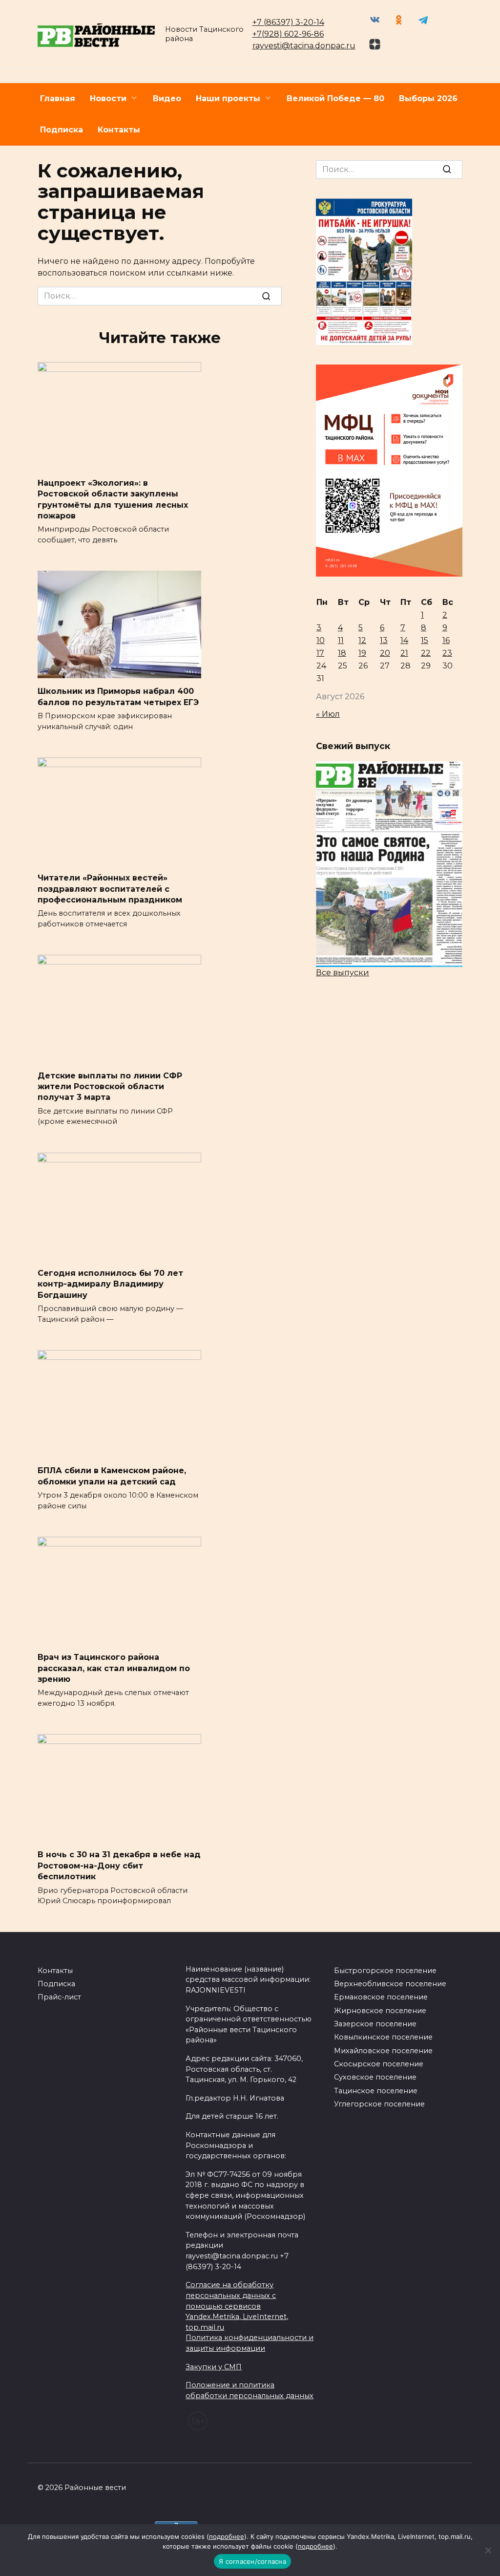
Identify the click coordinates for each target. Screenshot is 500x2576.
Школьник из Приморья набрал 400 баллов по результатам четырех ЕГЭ (118, 697)
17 (320, 653)
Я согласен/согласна (252, 2561)
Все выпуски (343, 973)
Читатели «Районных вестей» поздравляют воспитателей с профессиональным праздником (110, 889)
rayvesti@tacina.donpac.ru (304, 46)
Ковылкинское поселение (383, 2037)
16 (446, 640)
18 (342, 653)
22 (426, 653)
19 (362, 653)
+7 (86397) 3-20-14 (288, 22)
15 (425, 640)
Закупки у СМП (214, 2367)
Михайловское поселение (383, 2051)
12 (362, 640)
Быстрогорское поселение (385, 1971)
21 (404, 653)
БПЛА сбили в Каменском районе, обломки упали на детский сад (112, 1476)
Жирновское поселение (380, 2011)
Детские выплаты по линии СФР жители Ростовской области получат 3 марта (110, 1086)
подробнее (227, 2536)
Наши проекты (228, 98)
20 (385, 653)
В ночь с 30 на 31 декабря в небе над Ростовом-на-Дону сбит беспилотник (119, 1866)
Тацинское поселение (376, 2091)
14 (404, 640)
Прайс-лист (59, 1997)
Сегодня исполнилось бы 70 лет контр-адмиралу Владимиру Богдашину (110, 1284)
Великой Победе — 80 (335, 98)
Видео (167, 98)
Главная (58, 98)
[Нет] (488, 2550)
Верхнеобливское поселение (390, 1984)
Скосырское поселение (379, 2064)
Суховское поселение (375, 2077)
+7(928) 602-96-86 (288, 34)
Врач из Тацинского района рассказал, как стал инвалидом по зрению (114, 1668)
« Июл (328, 714)
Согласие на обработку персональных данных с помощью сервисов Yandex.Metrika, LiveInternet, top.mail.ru (237, 2306)
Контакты (119, 130)
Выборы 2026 (428, 98)
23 (447, 653)
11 (341, 640)
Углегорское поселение (379, 2104)
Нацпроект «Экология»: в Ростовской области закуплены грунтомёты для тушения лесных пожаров (113, 499)
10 (321, 640)
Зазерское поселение (375, 2024)
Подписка (62, 130)
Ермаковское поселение (381, 1997)
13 (384, 640)
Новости (108, 98)
